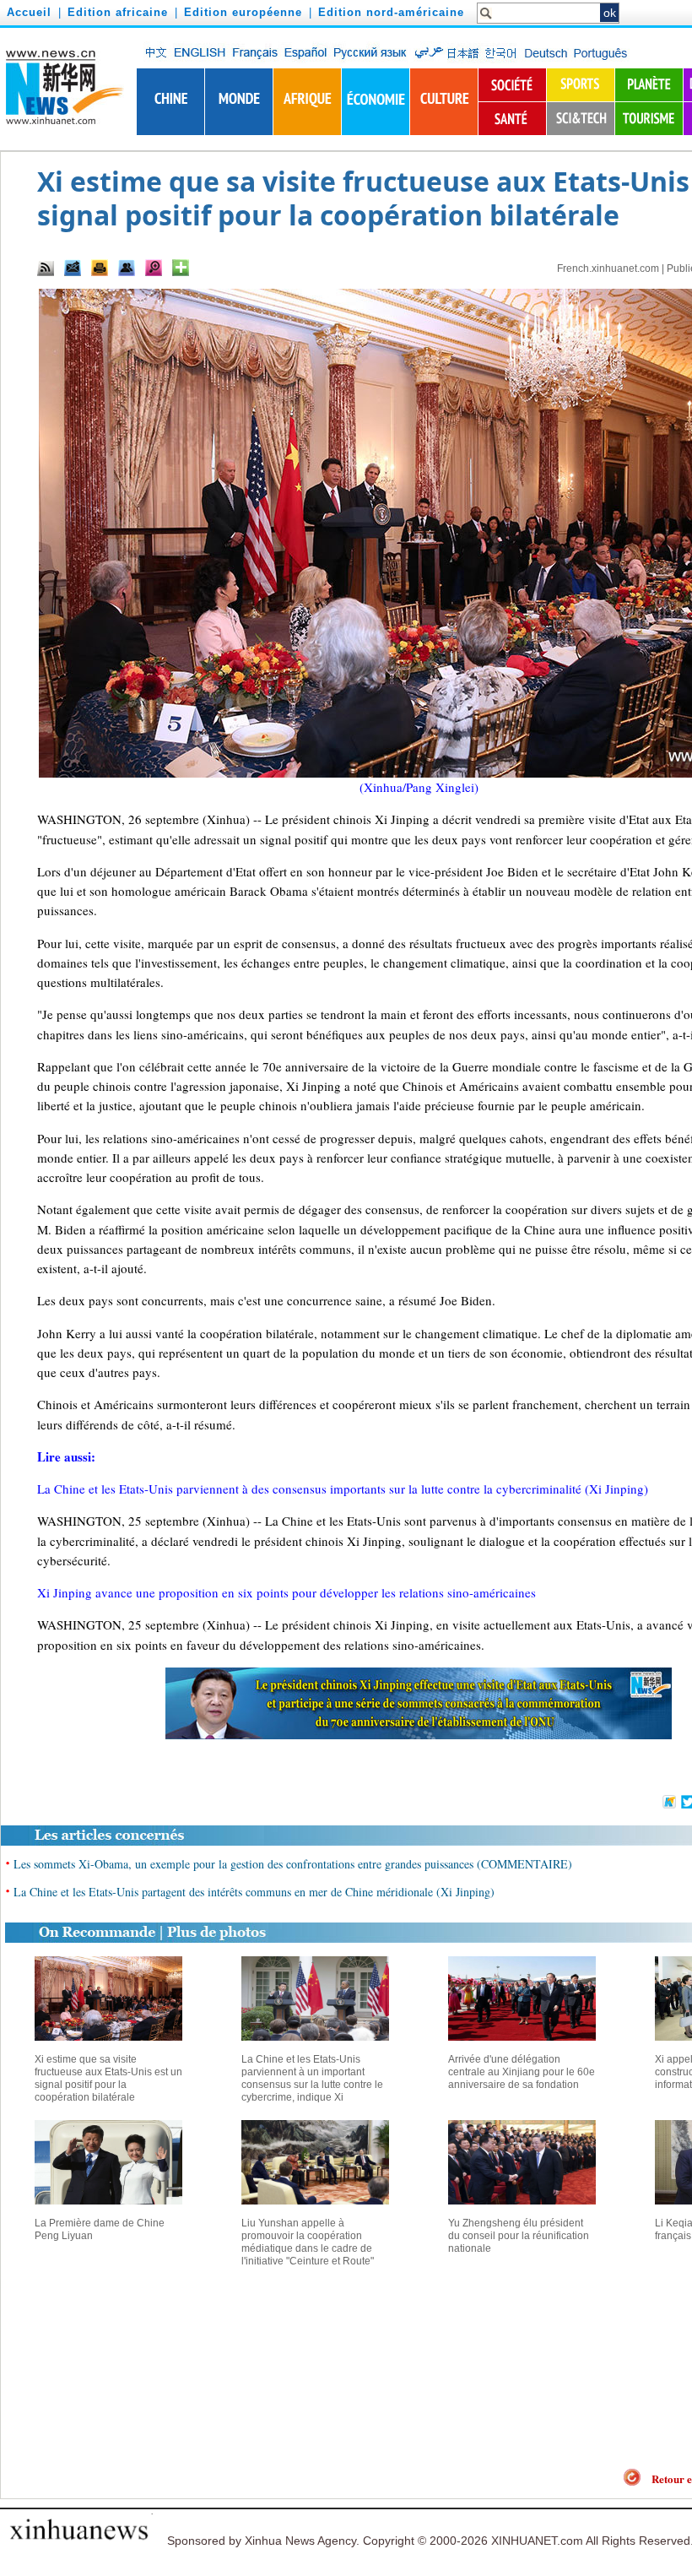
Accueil (29, 12)
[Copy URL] (127, 268)
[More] (181, 268)
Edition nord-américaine (391, 12)
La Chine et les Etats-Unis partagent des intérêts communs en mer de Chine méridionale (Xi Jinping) (254, 1892)
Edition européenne (243, 12)
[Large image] (154, 268)
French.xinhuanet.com (608, 268)
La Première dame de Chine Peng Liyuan (100, 2229)
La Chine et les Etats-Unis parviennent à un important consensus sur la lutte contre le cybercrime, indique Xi (312, 2078)
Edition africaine (118, 12)
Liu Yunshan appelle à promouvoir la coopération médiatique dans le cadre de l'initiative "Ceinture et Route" (308, 2242)
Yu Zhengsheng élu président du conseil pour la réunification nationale (519, 2236)
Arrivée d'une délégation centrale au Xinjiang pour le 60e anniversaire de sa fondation (522, 2072)
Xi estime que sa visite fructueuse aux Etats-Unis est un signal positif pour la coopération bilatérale (108, 2078)
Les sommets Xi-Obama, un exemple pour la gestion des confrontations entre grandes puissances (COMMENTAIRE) (293, 1864)
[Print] (100, 268)
